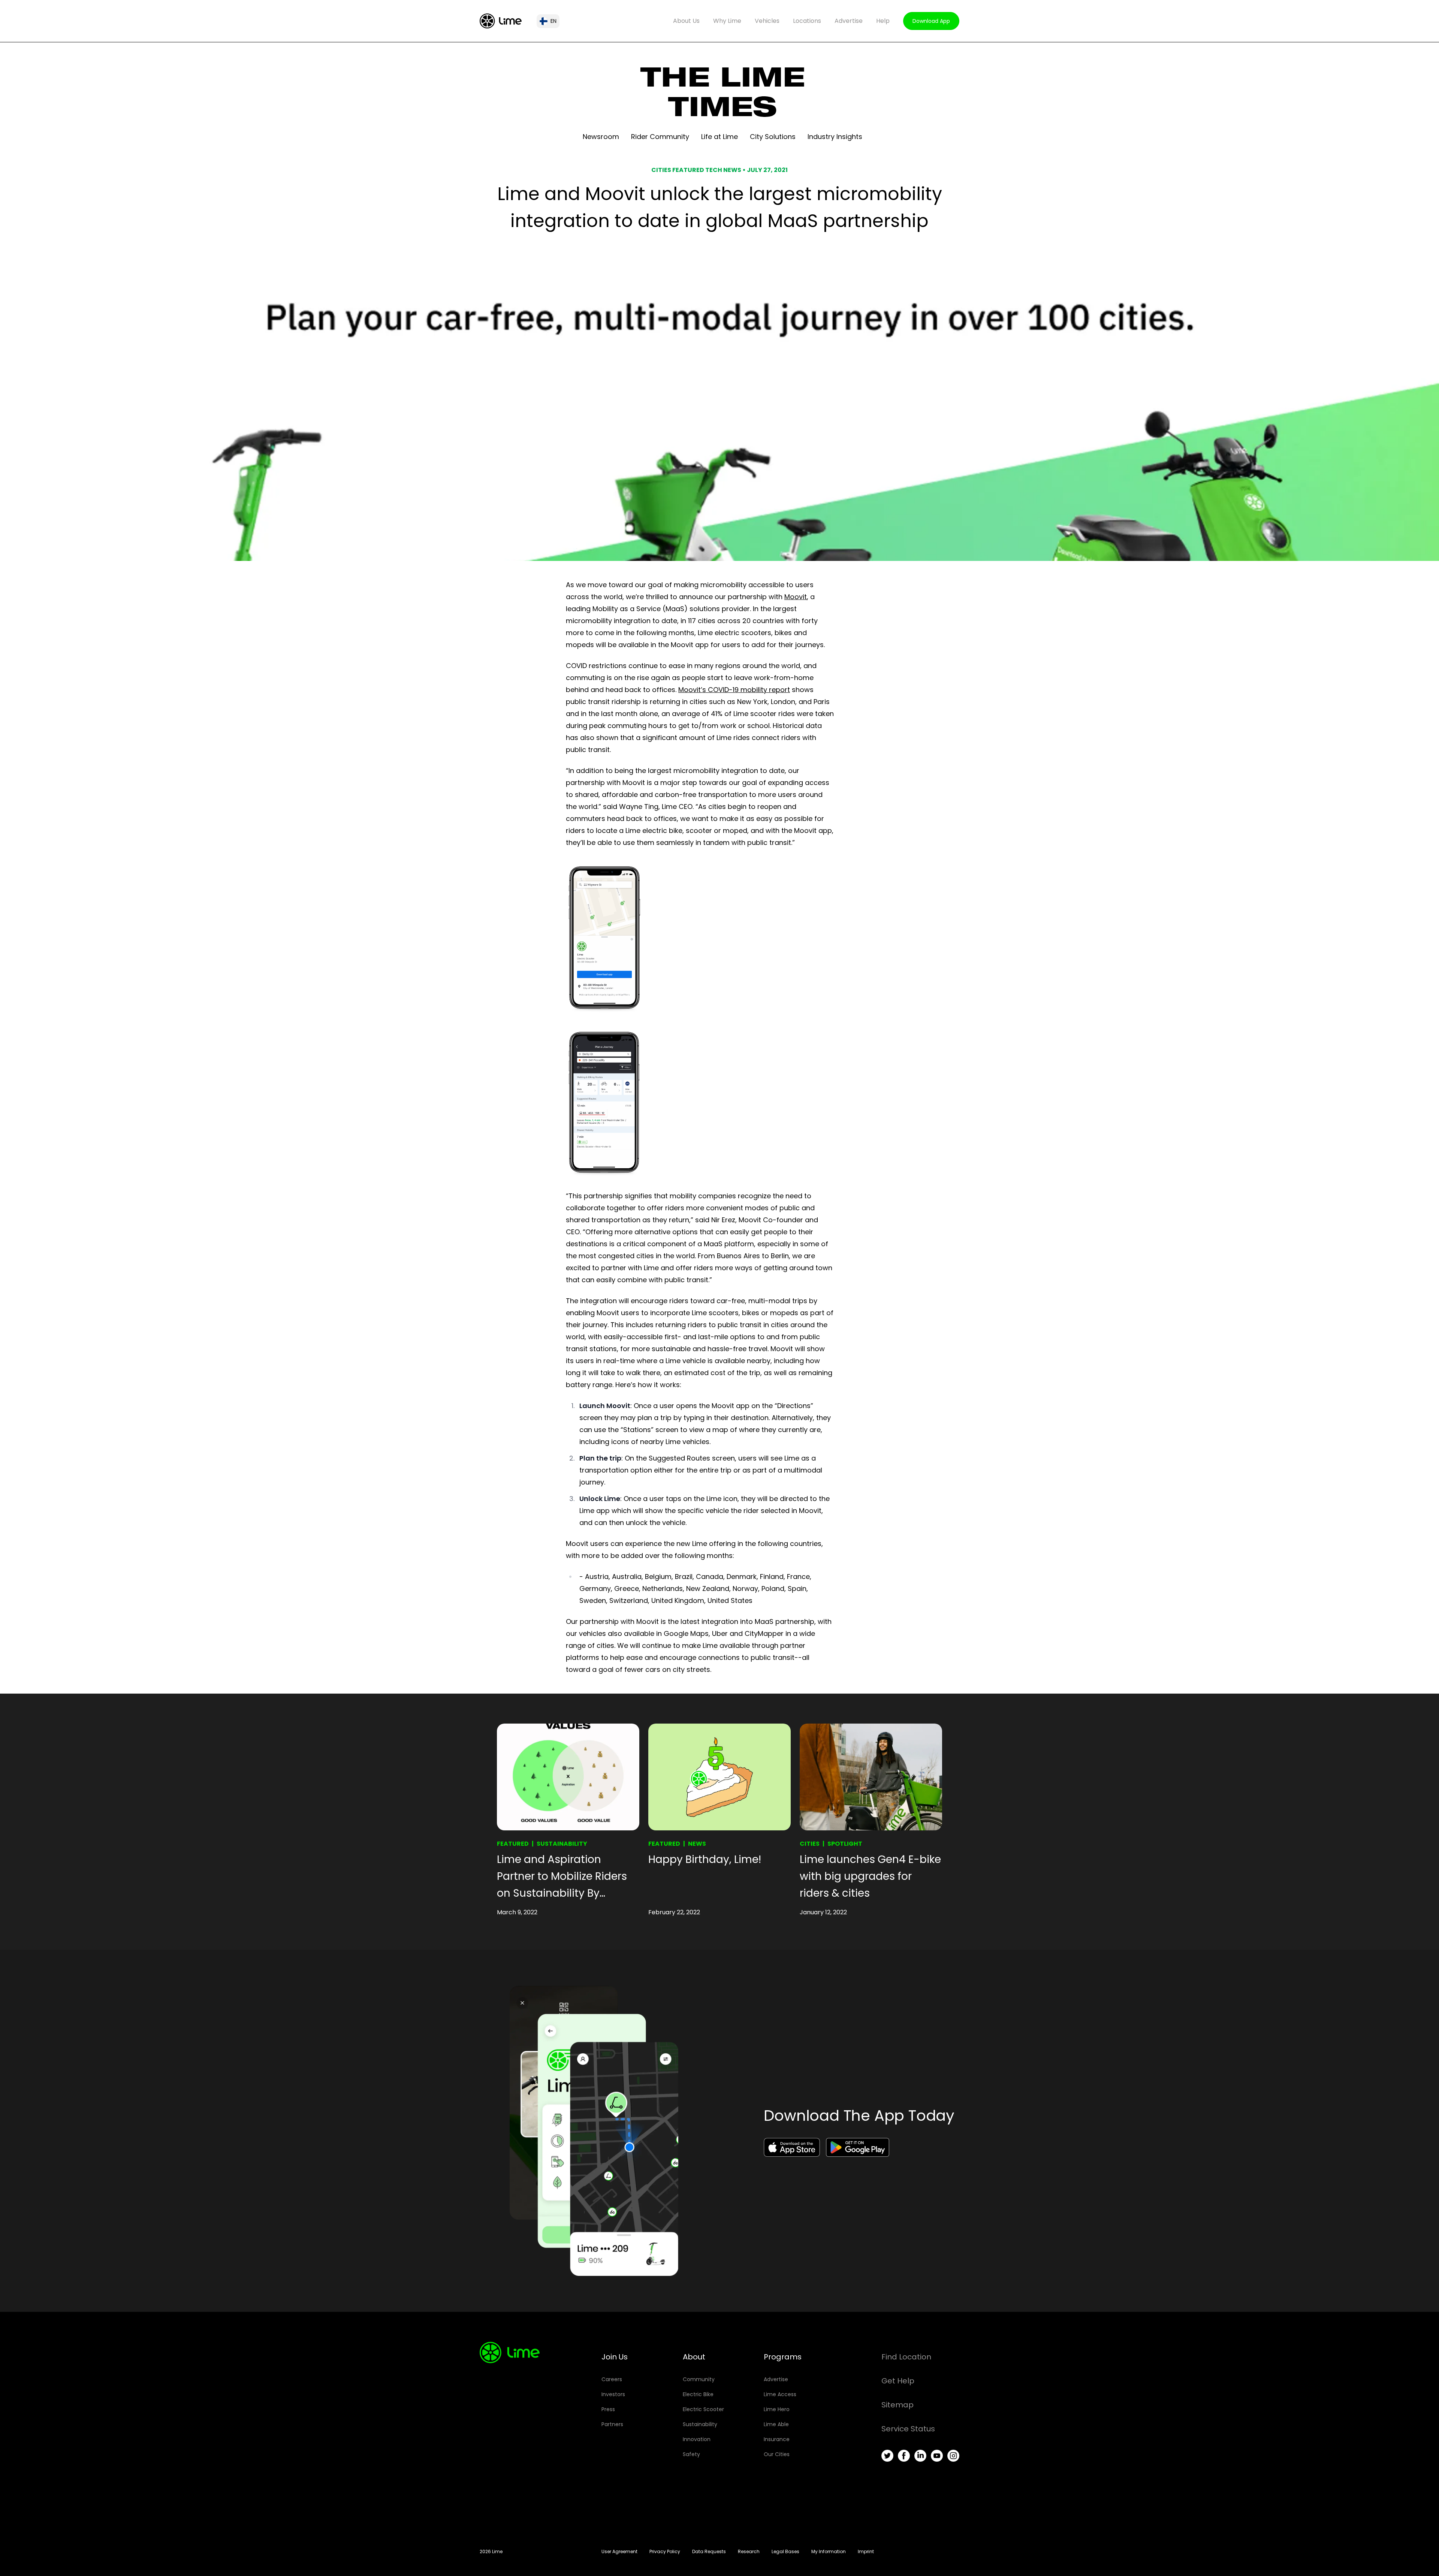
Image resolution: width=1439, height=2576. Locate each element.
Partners (612, 2424)
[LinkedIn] (920, 2456)
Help (883, 21)
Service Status (908, 2429)
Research (749, 2551)
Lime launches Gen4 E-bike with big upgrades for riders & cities (870, 1876)
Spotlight (845, 1844)
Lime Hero (777, 2409)
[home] (501, 21)
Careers (612, 2379)
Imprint (866, 2551)
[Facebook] (904, 2456)
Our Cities (777, 2454)
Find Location (906, 2357)
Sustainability (562, 1844)
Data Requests (709, 2551)
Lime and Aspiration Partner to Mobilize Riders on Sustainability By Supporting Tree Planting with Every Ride (562, 1877)
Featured (513, 1844)
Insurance (777, 2439)
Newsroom (601, 137)
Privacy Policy (665, 2551)
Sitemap (898, 2405)
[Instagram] (953, 2456)
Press (608, 2409)
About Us (686, 21)
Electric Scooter (703, 2409)
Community (699, 2379)
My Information (829, 2551)
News (697, 1844)
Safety (691, 2454)
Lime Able (776, 2424)
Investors (613, 2394)
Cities (810, 1844)
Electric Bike (698, 2394)
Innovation (697, 2439)
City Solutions (773, 137)
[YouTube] (937, 2456)
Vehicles (767, 21)
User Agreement (619, 2551)
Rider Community (660, 137)
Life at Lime (719, 137)
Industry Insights (835, 137)
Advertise (849, 21)
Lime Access (780, 2394)
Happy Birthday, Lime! (705, 1859)
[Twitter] (887, 2456)
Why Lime (727, 21)
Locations (807, 21)
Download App (931, 21)
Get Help (898, 2381)
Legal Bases (785, 2551)
